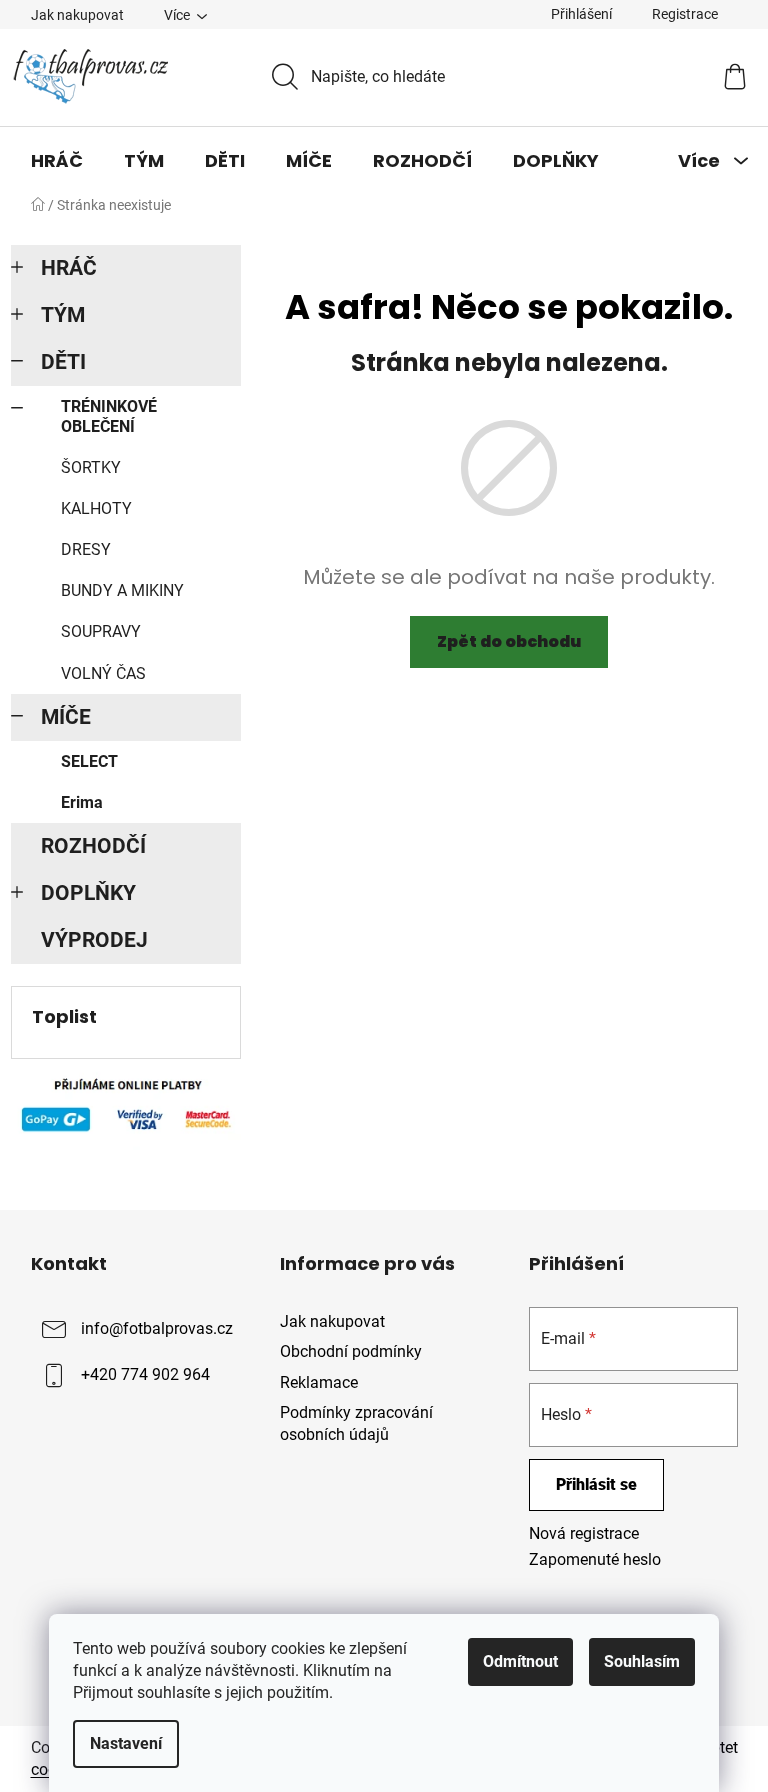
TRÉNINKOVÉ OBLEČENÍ (109, 416)
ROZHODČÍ (93, 846)
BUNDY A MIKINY (122, 590)
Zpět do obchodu (509, 641)
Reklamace (319, 1382)
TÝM (63, 315)
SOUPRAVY (101, 631)
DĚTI (63, 362)
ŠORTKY (91, 467)
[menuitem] (57, 161)
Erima (82, 802)
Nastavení (126, 1743)
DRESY (86, 549)
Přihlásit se (596, 1484)
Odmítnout (520, 1661)
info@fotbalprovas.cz (157, 1329)
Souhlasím (642, 1661)
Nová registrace (584, 1533)
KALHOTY (96, 508)
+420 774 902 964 (145, 1375)
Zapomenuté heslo (595, 1559)
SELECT (89, 761)
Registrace (685, 14)
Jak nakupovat (77, 15)
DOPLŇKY (88, 893)
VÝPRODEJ (94, 940)
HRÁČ (69, 268)
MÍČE (66, 717)
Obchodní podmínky (351, 1351)
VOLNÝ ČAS (103, 673)
